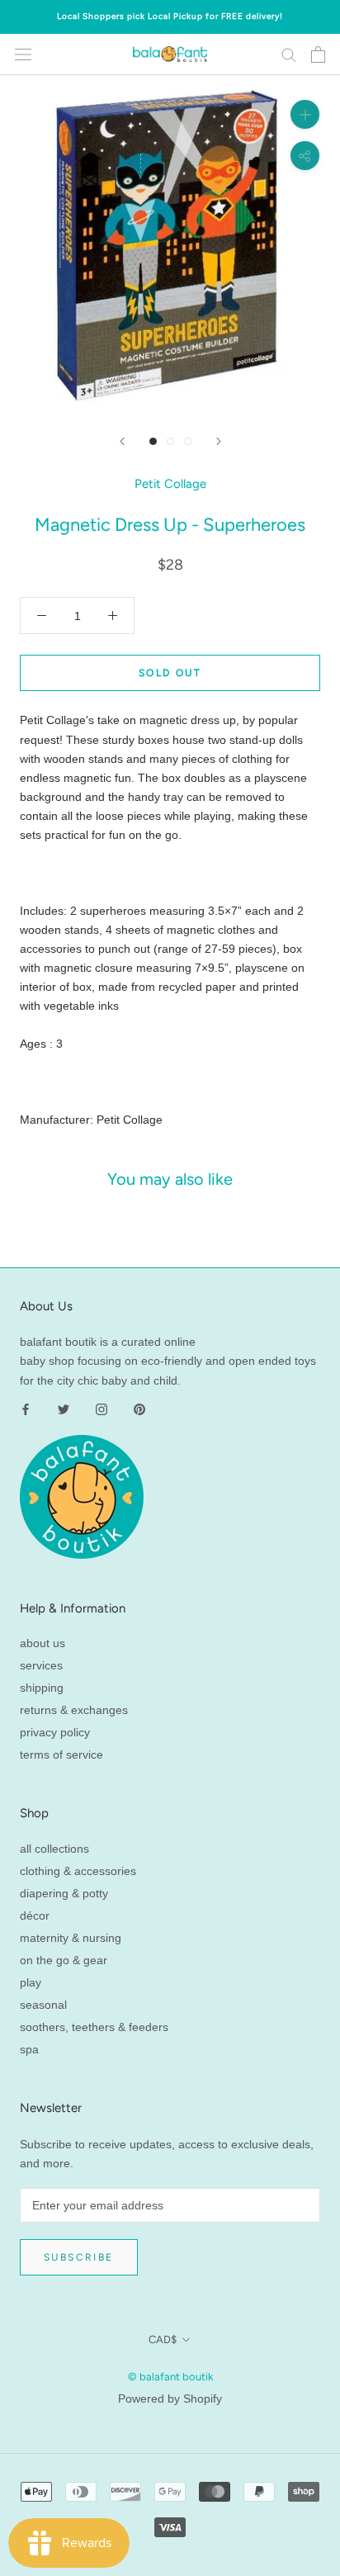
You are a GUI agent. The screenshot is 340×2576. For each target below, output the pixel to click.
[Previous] (122, 441)
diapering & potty (64, 1893)
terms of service (61, 1754)
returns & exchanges (74, 1710)
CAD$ (163, 2339)
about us (42, 1643)
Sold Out (170, 673)
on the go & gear (64, 1960)
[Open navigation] (23, 54)
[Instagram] (102, 1409)
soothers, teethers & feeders (94, 2027)
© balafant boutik (170, 2377)
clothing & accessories (78, 1871)
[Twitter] (64, 1409)
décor (35, 1915)
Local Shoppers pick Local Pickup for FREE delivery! (170, 16)
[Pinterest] (139, 1409)
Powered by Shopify (170, 2398)
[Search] (289, 54)
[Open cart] (318, 54)
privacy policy (55, 1732)
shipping (42, 1688)
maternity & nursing (71, 1938)
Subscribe (79, 2257)
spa (29, 2049)
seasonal (43, 2005)
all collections (54, 1849)
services (41, 1665)
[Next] (219, 441)
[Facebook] (26, 1409)
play (31, 1982)
